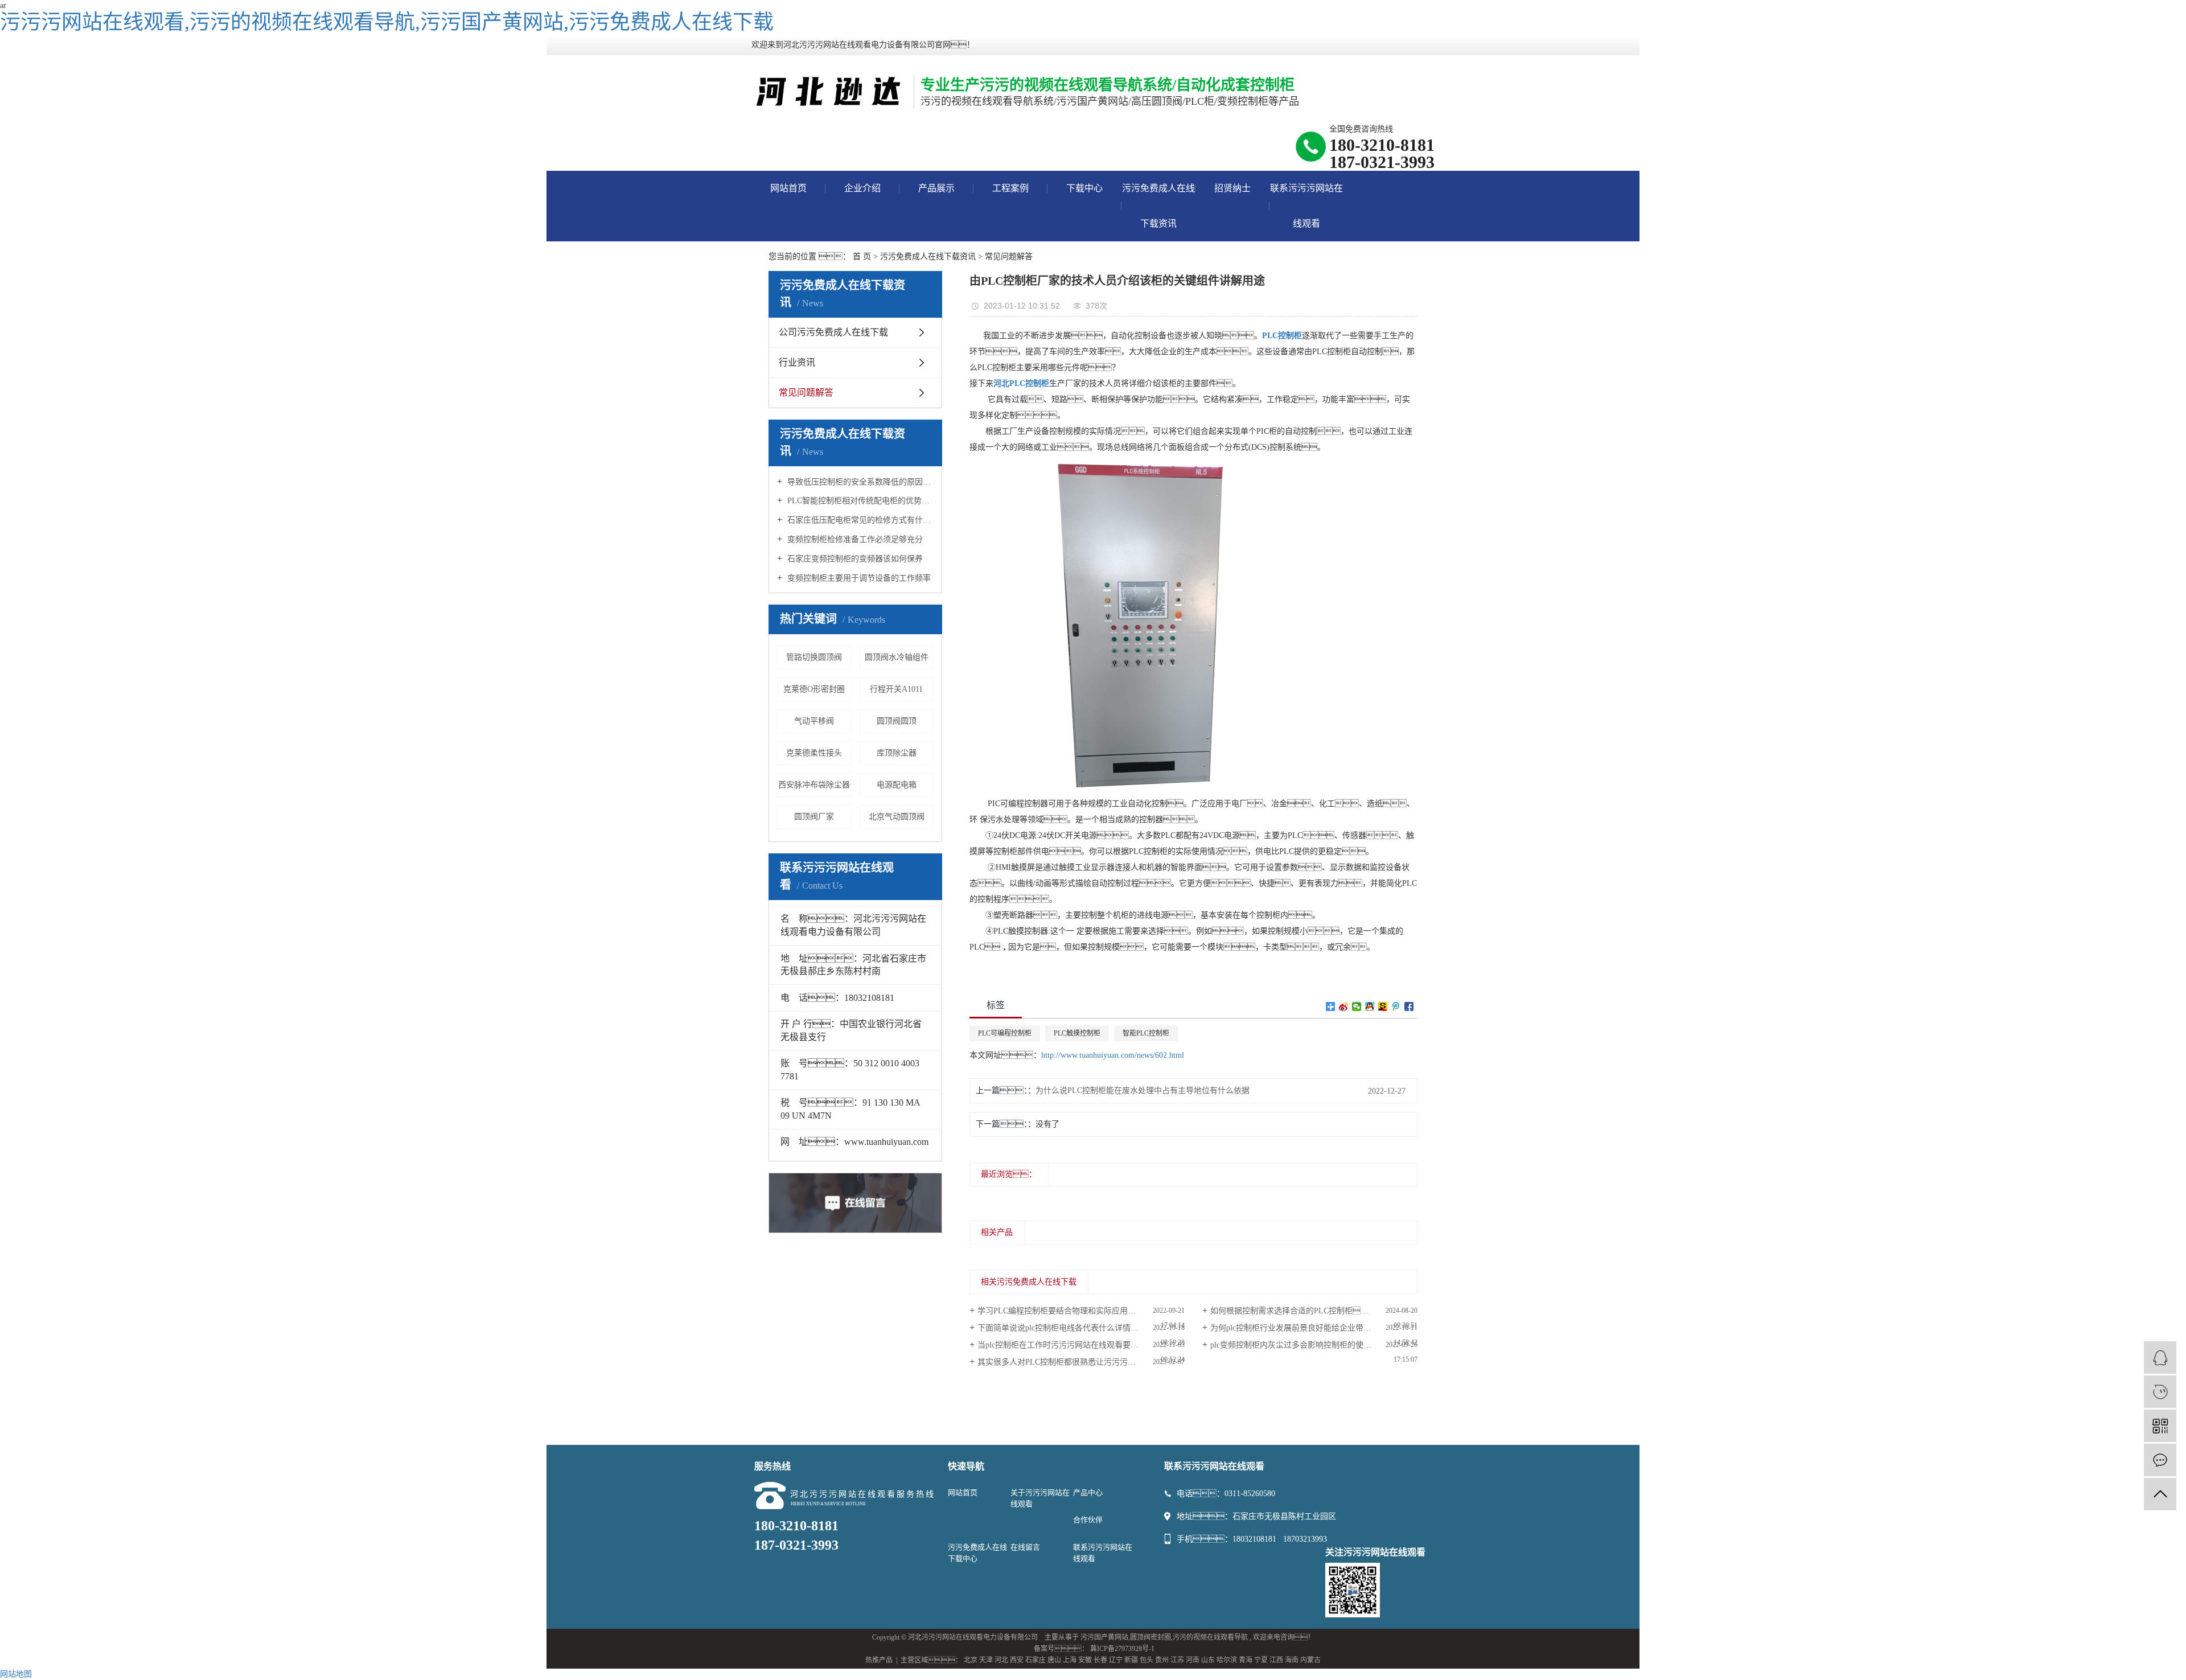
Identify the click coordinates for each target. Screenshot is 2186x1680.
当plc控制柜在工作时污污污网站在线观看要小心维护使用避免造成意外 (1081, 1345)
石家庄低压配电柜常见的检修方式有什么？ (859, 520)
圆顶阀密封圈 (1150, 1637)
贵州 (1162, 1660)
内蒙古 (1310, 1660)
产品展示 (936, 188)
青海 (1246, 1660)
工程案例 (1010, 188)
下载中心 (1084, 188)
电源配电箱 (897, 785)
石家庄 (1036, 1660)
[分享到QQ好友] (1370, 1007)
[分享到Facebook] (1409, 1007)
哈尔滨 (1227, 1660)
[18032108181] (2160, 1392)
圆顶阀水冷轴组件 (897, 657)
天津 (986, 1660)
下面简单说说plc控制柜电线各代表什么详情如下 (1062, 1328)
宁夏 (1261, 1660)
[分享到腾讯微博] (1396, 1007)
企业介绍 (862, 188)
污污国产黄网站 (1104, 1637)
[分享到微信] (1357, 1007)
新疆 (1131, 1660)
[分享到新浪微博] (1344, 1007)
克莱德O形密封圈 (814, 689)
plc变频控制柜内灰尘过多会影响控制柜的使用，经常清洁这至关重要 (1314, 1345)
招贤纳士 (1232, 188)
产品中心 (1088, 1492)
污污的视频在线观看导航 (1210, 1637)
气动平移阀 (814, 721)
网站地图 (16, 1674)
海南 (1292, 1660)
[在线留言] (2160, 1460)
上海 (1070, 1660)
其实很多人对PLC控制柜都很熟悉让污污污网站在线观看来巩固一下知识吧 (1081, 1362)
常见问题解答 (1009, 256)
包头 (1147, 1660)
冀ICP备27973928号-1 (1122, 1649)
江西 (1276, 1660)
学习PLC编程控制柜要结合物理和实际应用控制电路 (1069, 1311)
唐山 (1054, 1660)
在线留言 (1025, 1547)
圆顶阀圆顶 (897, 721)
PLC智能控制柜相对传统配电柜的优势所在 (859, 501)
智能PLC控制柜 (1146, 1033)
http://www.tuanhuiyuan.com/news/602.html (1113, 1055)
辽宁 (1116, 1660)
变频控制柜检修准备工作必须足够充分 (854, 539)
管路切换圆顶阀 (814, 657)
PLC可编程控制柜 (1005, 1033)
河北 (1001, 1660)
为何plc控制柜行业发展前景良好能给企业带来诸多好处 (1307, 1328)
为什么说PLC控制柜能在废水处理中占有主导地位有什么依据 (1143, 1090)
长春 (1100, 1660)
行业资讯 (797, 362)
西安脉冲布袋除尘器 (814, 785)
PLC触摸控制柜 (1077, 1033)
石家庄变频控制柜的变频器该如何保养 (854, 559)
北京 (971, 1660)
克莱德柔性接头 (814, 753)
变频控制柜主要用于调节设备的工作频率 (858, 578)
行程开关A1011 (896, 689)
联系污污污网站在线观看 (1306, 206)
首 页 (862, 256)
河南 (1193, 1660)
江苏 (1177, 1660)
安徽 (1085, 1660)
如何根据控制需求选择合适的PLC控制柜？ (1305, 1311)
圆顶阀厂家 (814, 817)
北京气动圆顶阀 (897, 817)
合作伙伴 (1088, 1520)
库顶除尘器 (897, 753)
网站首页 (788, 188)
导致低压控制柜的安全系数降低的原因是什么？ (859, 482)
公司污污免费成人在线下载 (833, 332)
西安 (1017, 1660)
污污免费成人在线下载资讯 (1158, 206)
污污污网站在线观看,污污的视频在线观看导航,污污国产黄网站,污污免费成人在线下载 (387, 22)
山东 (1208, 1660)
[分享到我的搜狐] (1383, 1007)
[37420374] (2160, 1357)
